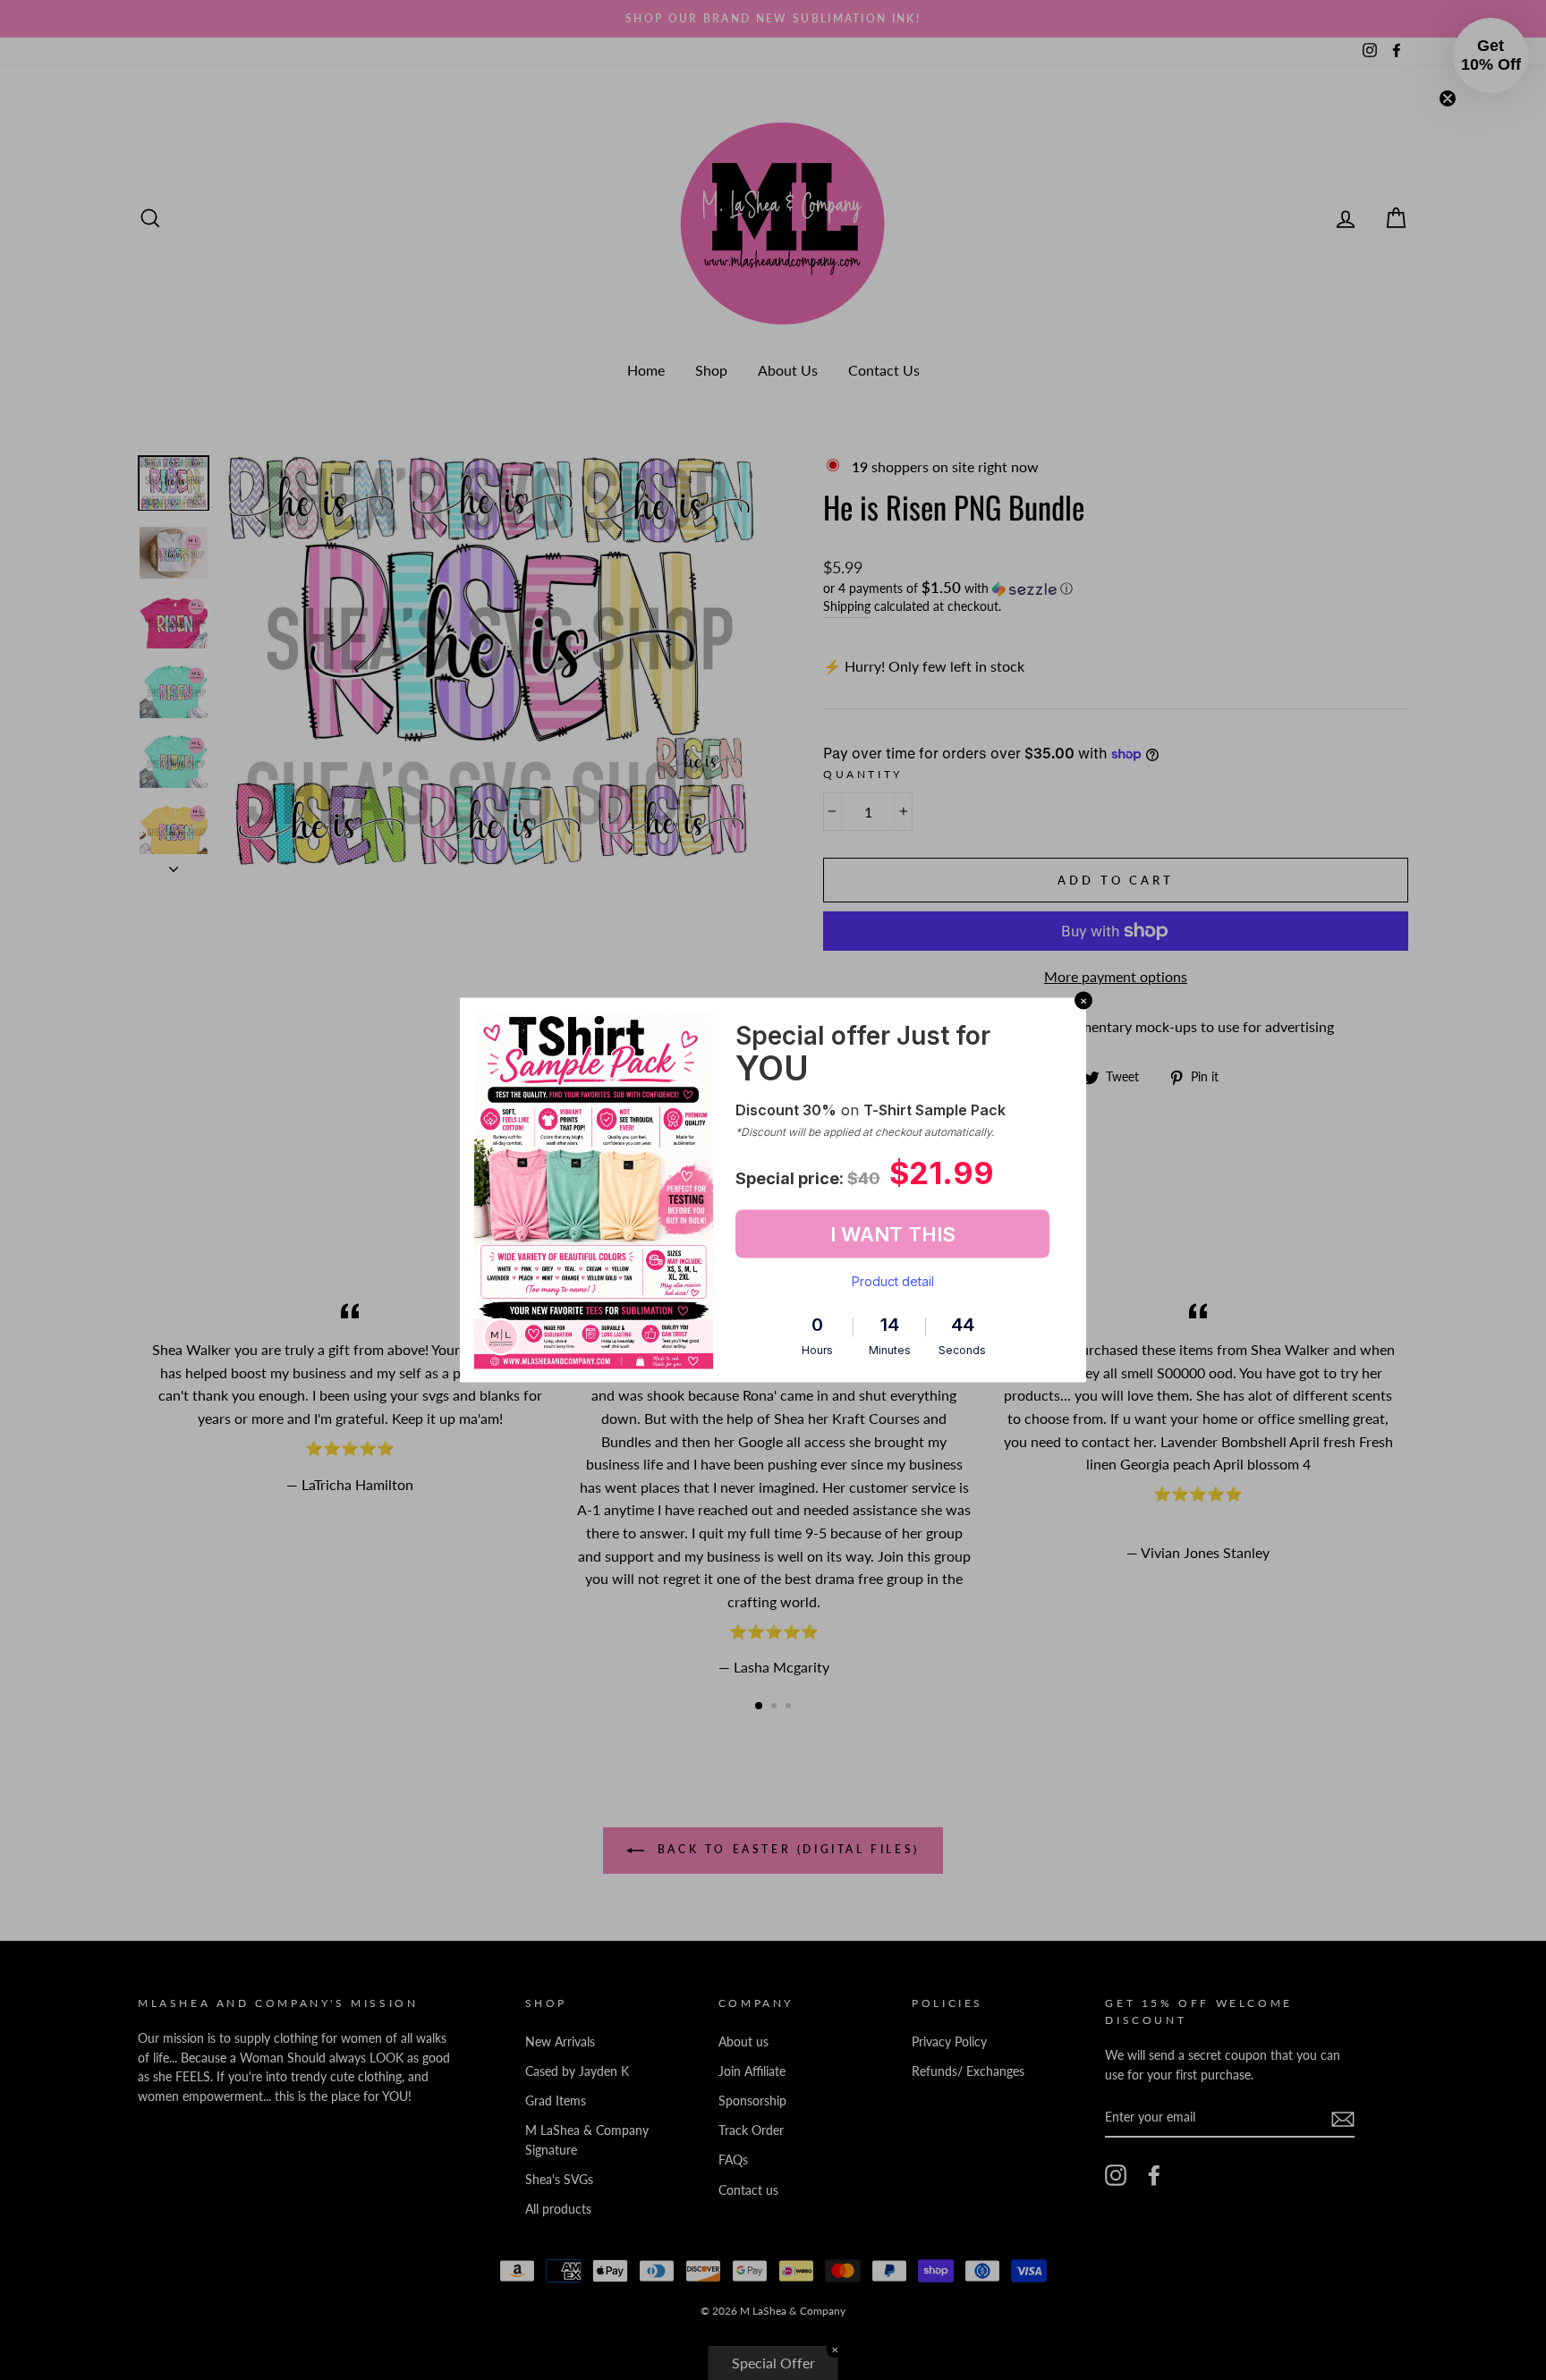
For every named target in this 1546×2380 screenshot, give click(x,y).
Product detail (893, 1281)
